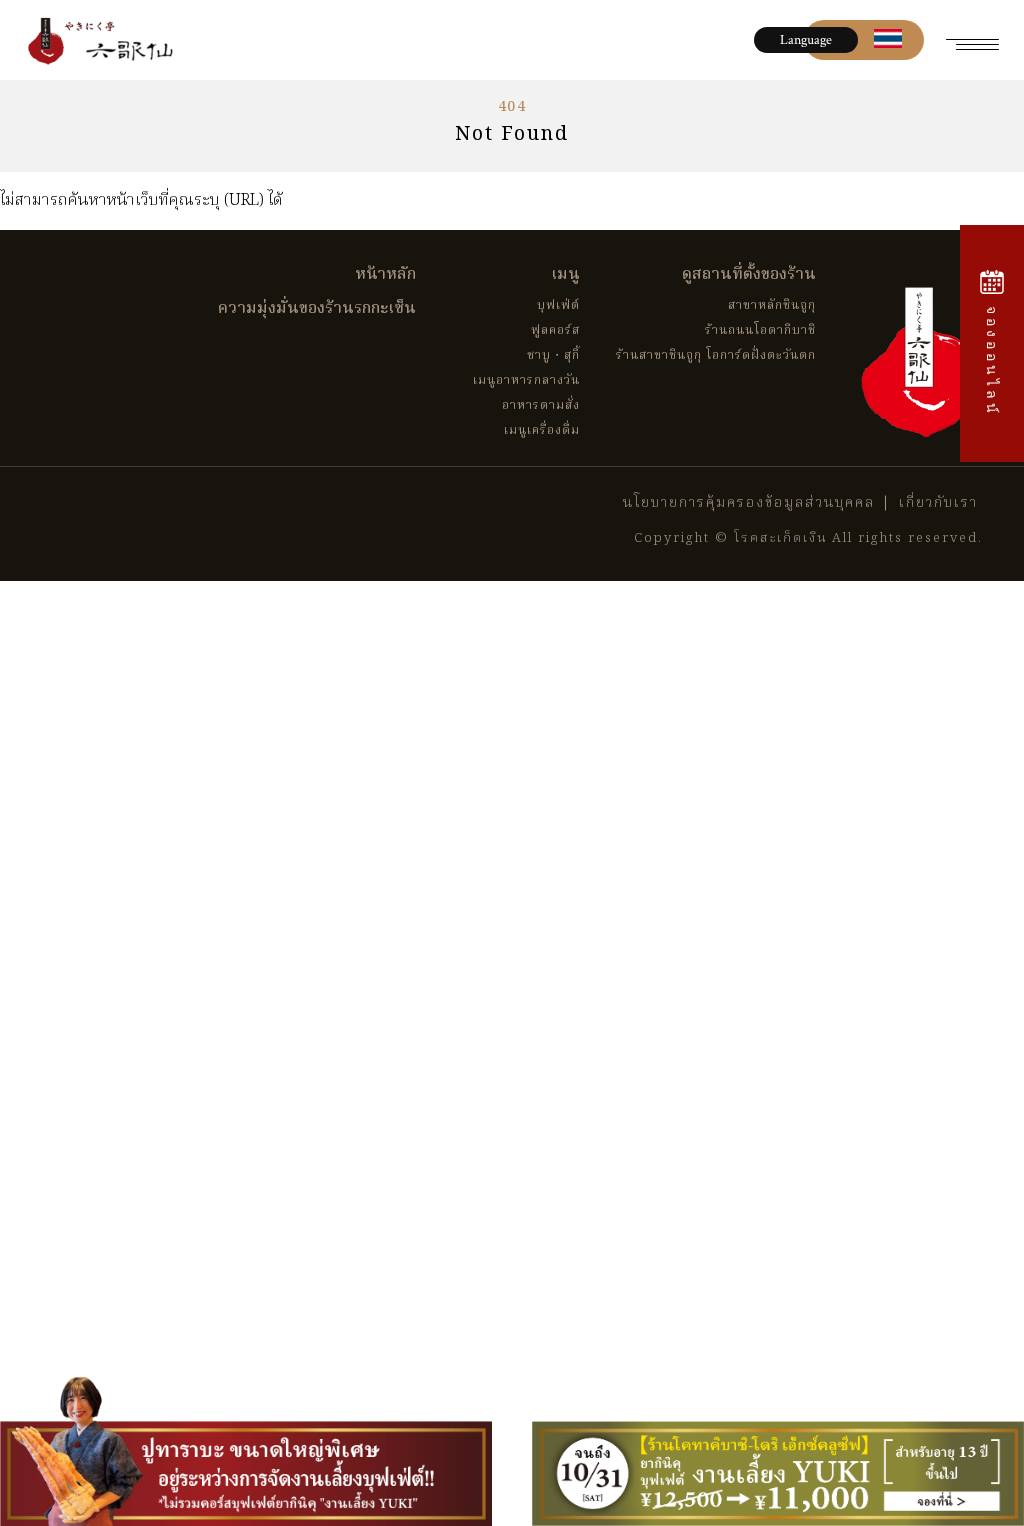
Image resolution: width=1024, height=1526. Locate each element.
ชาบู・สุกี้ (553, 355)
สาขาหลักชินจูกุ (772, 305)
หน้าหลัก (385, 275)
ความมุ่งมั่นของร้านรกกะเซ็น (317, 309)
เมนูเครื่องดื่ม (542, 430)
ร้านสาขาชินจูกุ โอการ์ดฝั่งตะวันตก (716, 355)
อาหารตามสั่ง (541, 405)
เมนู (565, 275)
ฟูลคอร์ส (555, 330)
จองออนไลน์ (992, 357)
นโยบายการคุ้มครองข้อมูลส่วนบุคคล (749, 503)
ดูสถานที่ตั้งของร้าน (749, 275)
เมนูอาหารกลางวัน (526, 380)
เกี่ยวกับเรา (938, 503)
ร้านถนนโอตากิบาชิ (760, 330)
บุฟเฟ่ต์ (558, 305)
